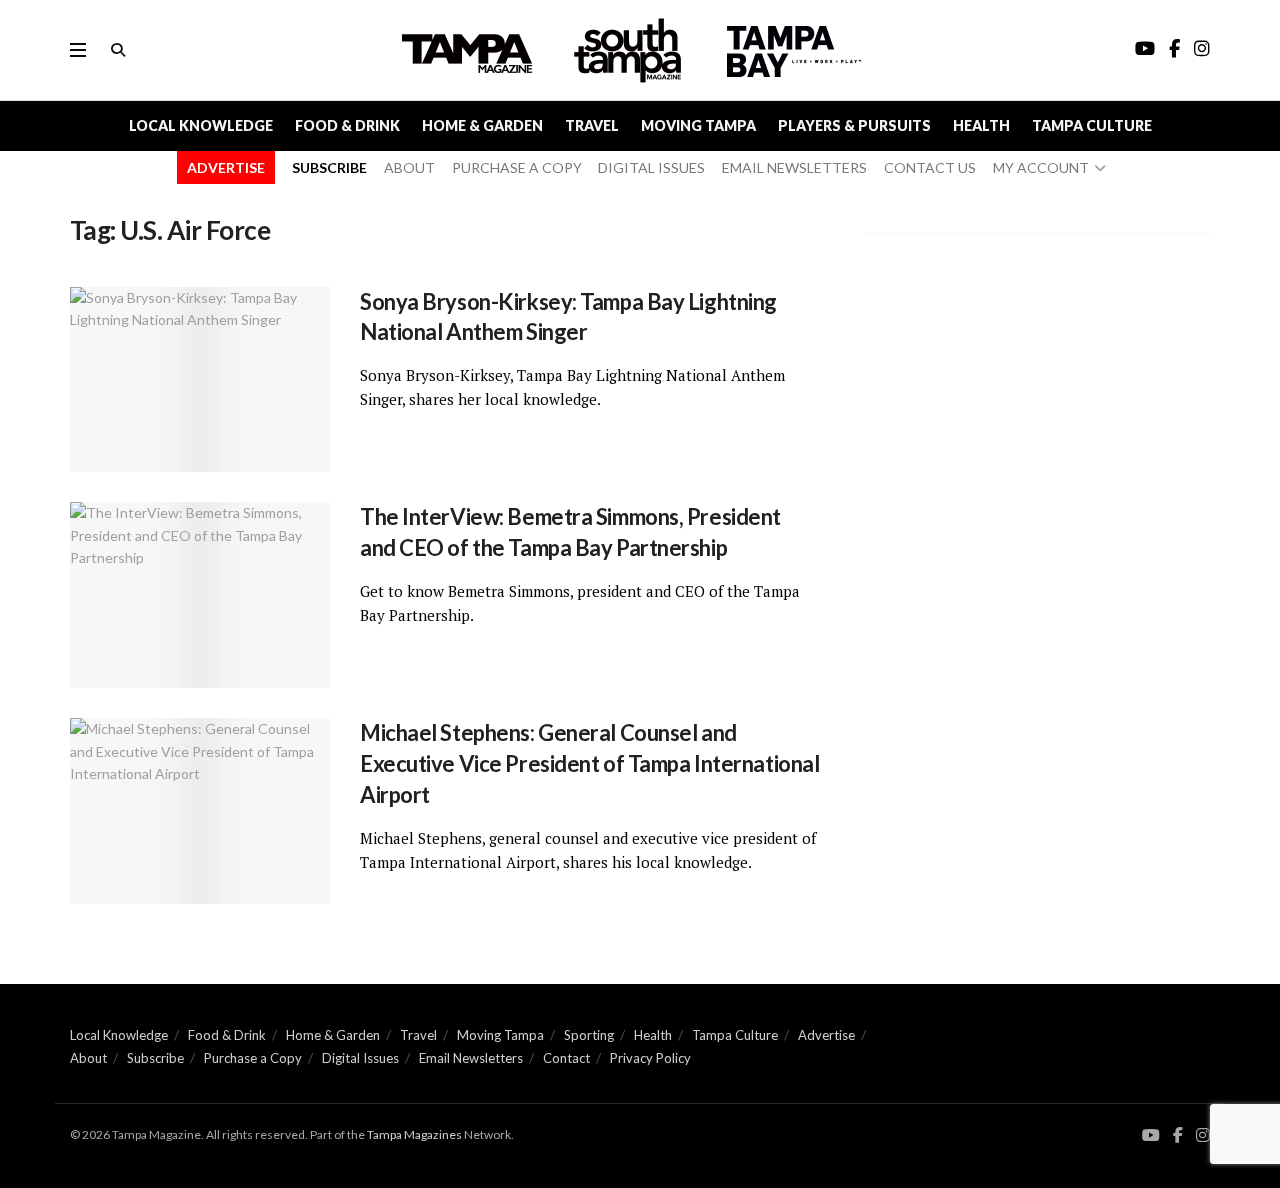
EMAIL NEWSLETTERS (794, 167)
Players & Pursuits (854, 125)
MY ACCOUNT (1041, 167)
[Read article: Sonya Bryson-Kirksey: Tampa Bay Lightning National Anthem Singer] (200, 380)
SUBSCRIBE (329, 167)
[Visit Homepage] (630, 50)
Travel (592, 125)
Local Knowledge (201, 125)
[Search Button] (118, 50)
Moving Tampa (698, 125)
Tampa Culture (1092, 125)
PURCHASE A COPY (517, 167)
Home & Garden (482, 125)
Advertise (826, 1035)
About (88, 1058)
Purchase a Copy (253, 1058)
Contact (566, 1058)
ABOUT (409, 167)
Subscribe (155, 1058)
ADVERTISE (226, 167)
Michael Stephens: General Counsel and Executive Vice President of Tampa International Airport (589, 763)
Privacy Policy (650, 1058)
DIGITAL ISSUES (651, 167)
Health (981, 125)
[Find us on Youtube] (1151, 1135)
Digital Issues (360, 1058)
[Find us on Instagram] (1203, 1135)
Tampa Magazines (414, 1134)
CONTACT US (930, 167)
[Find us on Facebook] (1178, 1135)
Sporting (589, 1035)
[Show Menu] (78, 50)
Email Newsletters (471, 1058)
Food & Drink (347, 125)
